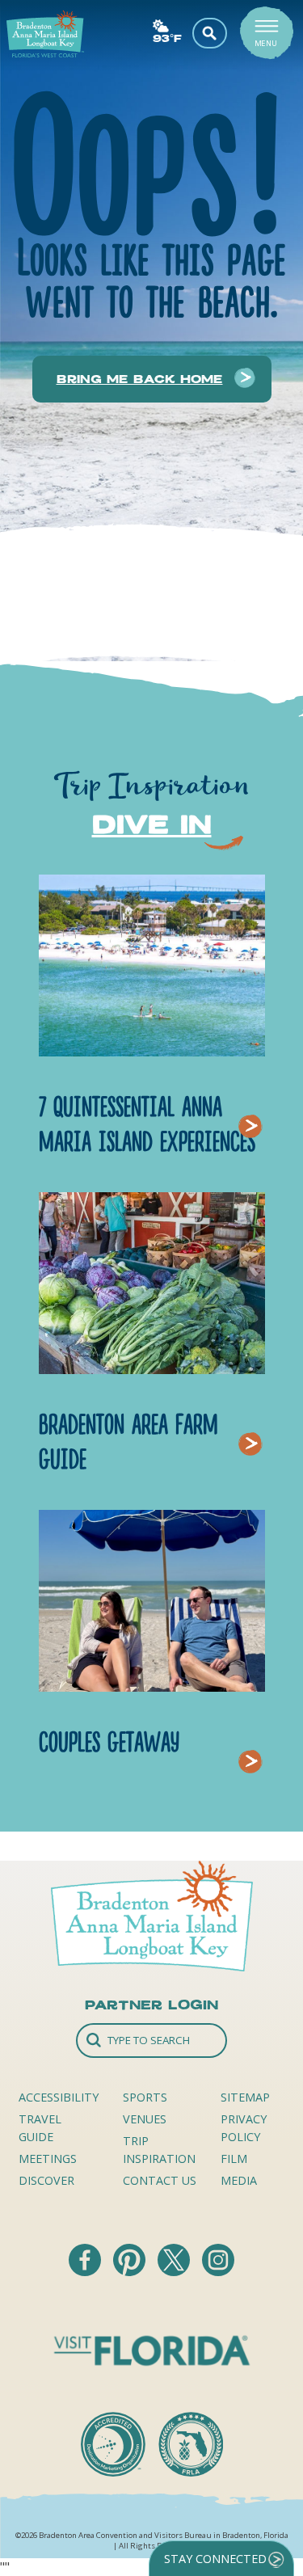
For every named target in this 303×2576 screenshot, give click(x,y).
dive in (152, 824)
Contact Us (160, 2180)
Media (239, 2180)
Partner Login (151, 2005)
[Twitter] (175, 2271)
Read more (255, 1106)
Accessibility (59, 2097)
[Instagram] (218, 2271)
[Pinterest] (131, 2271)
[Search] (152, 2041)
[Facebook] (86, 2271)
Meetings (48, 2159)
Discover (46, 2180)
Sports (145, 2097)
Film (234, 2159)
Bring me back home (140, 379)
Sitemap (245, 2097)
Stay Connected (215, 2559)
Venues (145, 2119)
